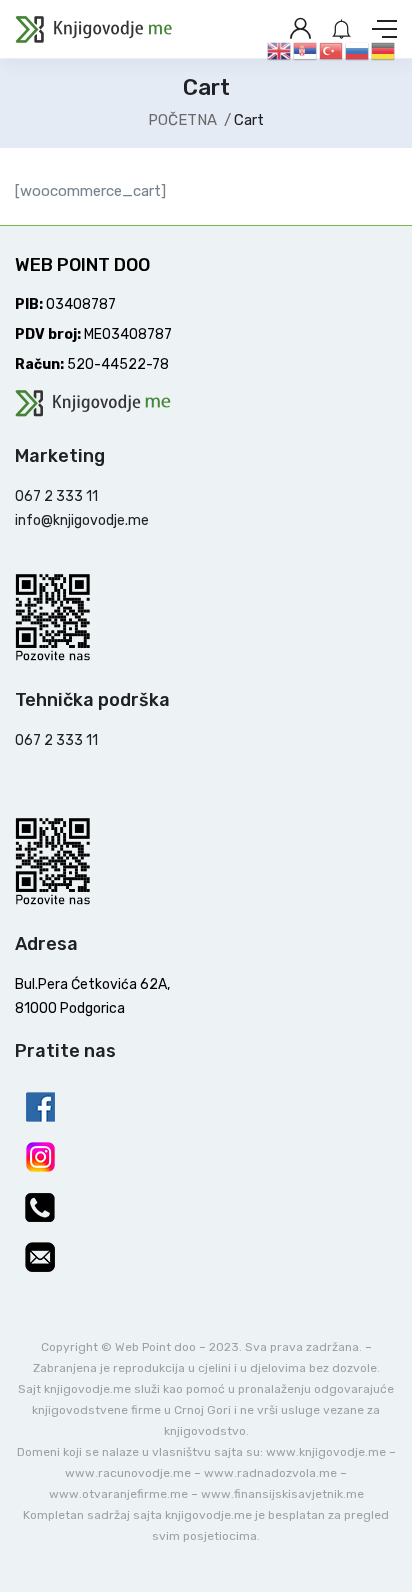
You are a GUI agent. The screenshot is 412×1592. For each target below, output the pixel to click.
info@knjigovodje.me (82, 520)
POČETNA (182, 120)
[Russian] (358, 50)
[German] (384, 50)
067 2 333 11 (56, 496)
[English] (280, 50)
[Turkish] (332, 50)
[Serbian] (306, 50)
